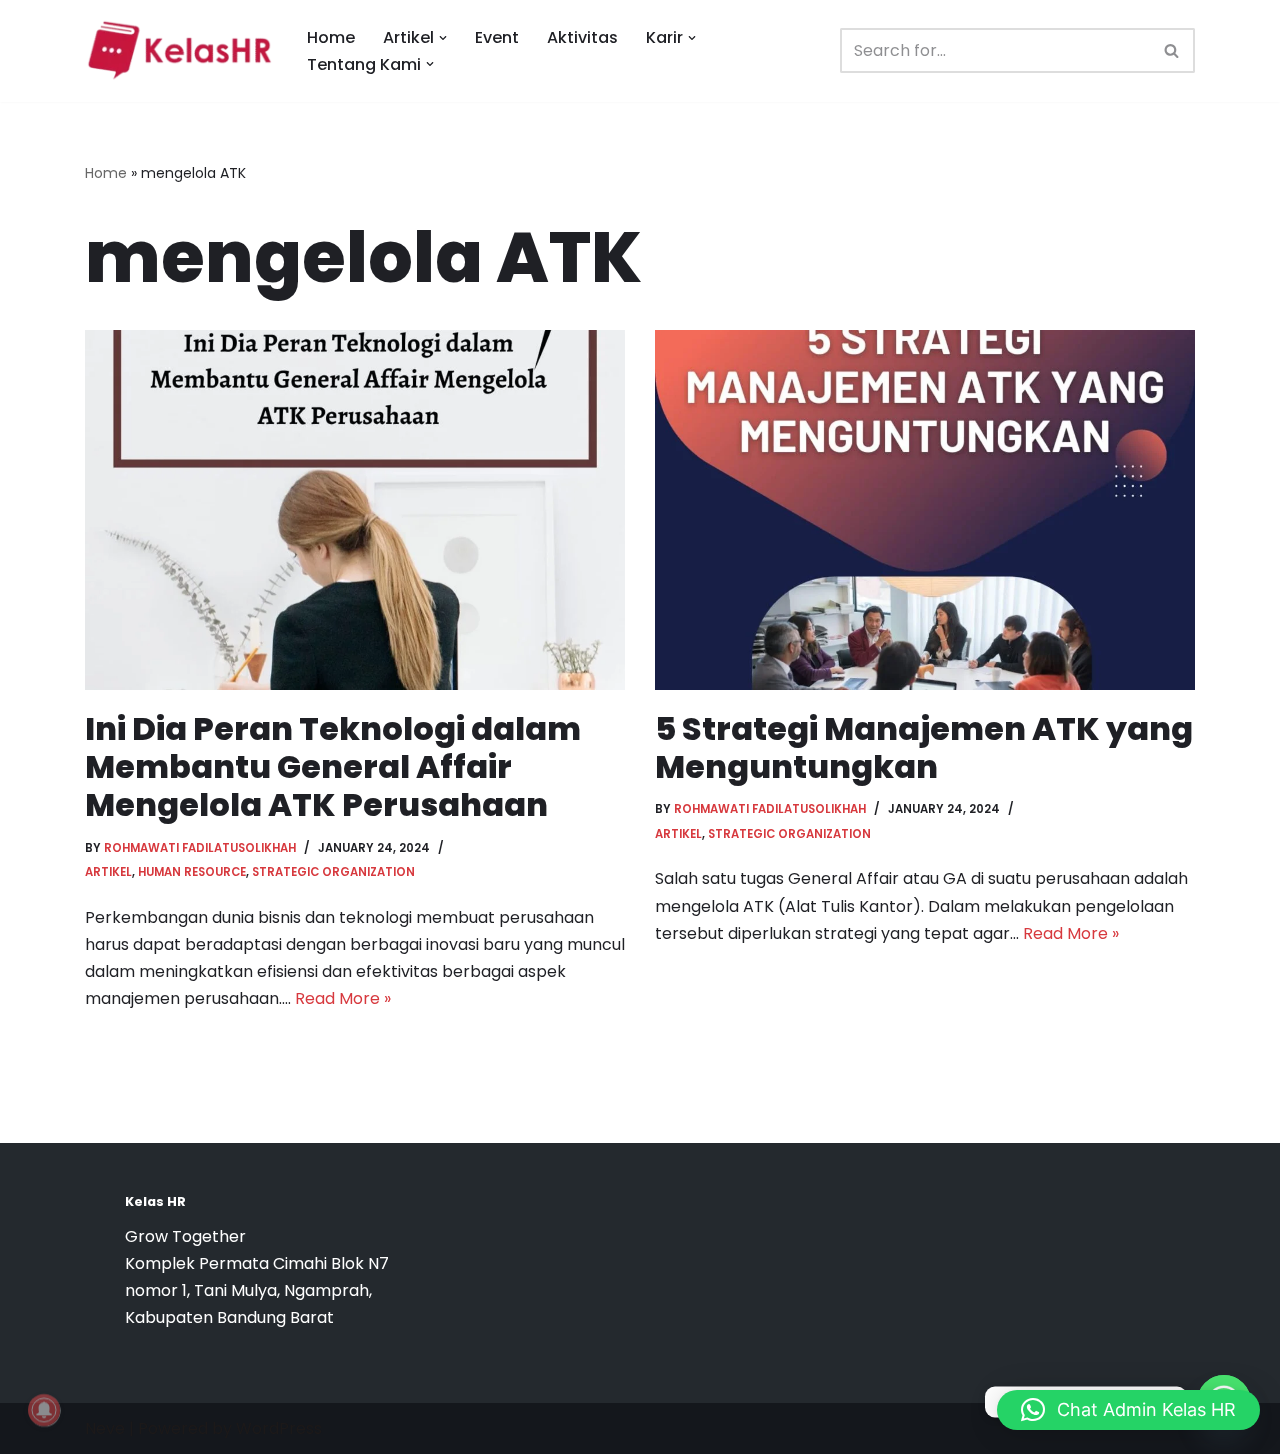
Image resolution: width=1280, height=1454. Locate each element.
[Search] (1172, 50)
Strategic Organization (333, 872)
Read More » (343, 998)
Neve (105, 1428)
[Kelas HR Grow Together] (179, 51)
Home (331, 37)
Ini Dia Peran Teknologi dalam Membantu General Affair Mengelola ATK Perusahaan (333, 767)
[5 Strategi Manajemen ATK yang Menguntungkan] (925, 510)
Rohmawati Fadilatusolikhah (200, 848)
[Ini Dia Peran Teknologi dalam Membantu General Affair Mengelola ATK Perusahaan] (355, 510)
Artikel (108, 872)
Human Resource (192, 872)
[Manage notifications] (44, 1410)
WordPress (279, 1428)
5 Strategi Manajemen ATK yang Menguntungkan (924, 747)
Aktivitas (582, 37)
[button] (443, 38)
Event (497, 37)
